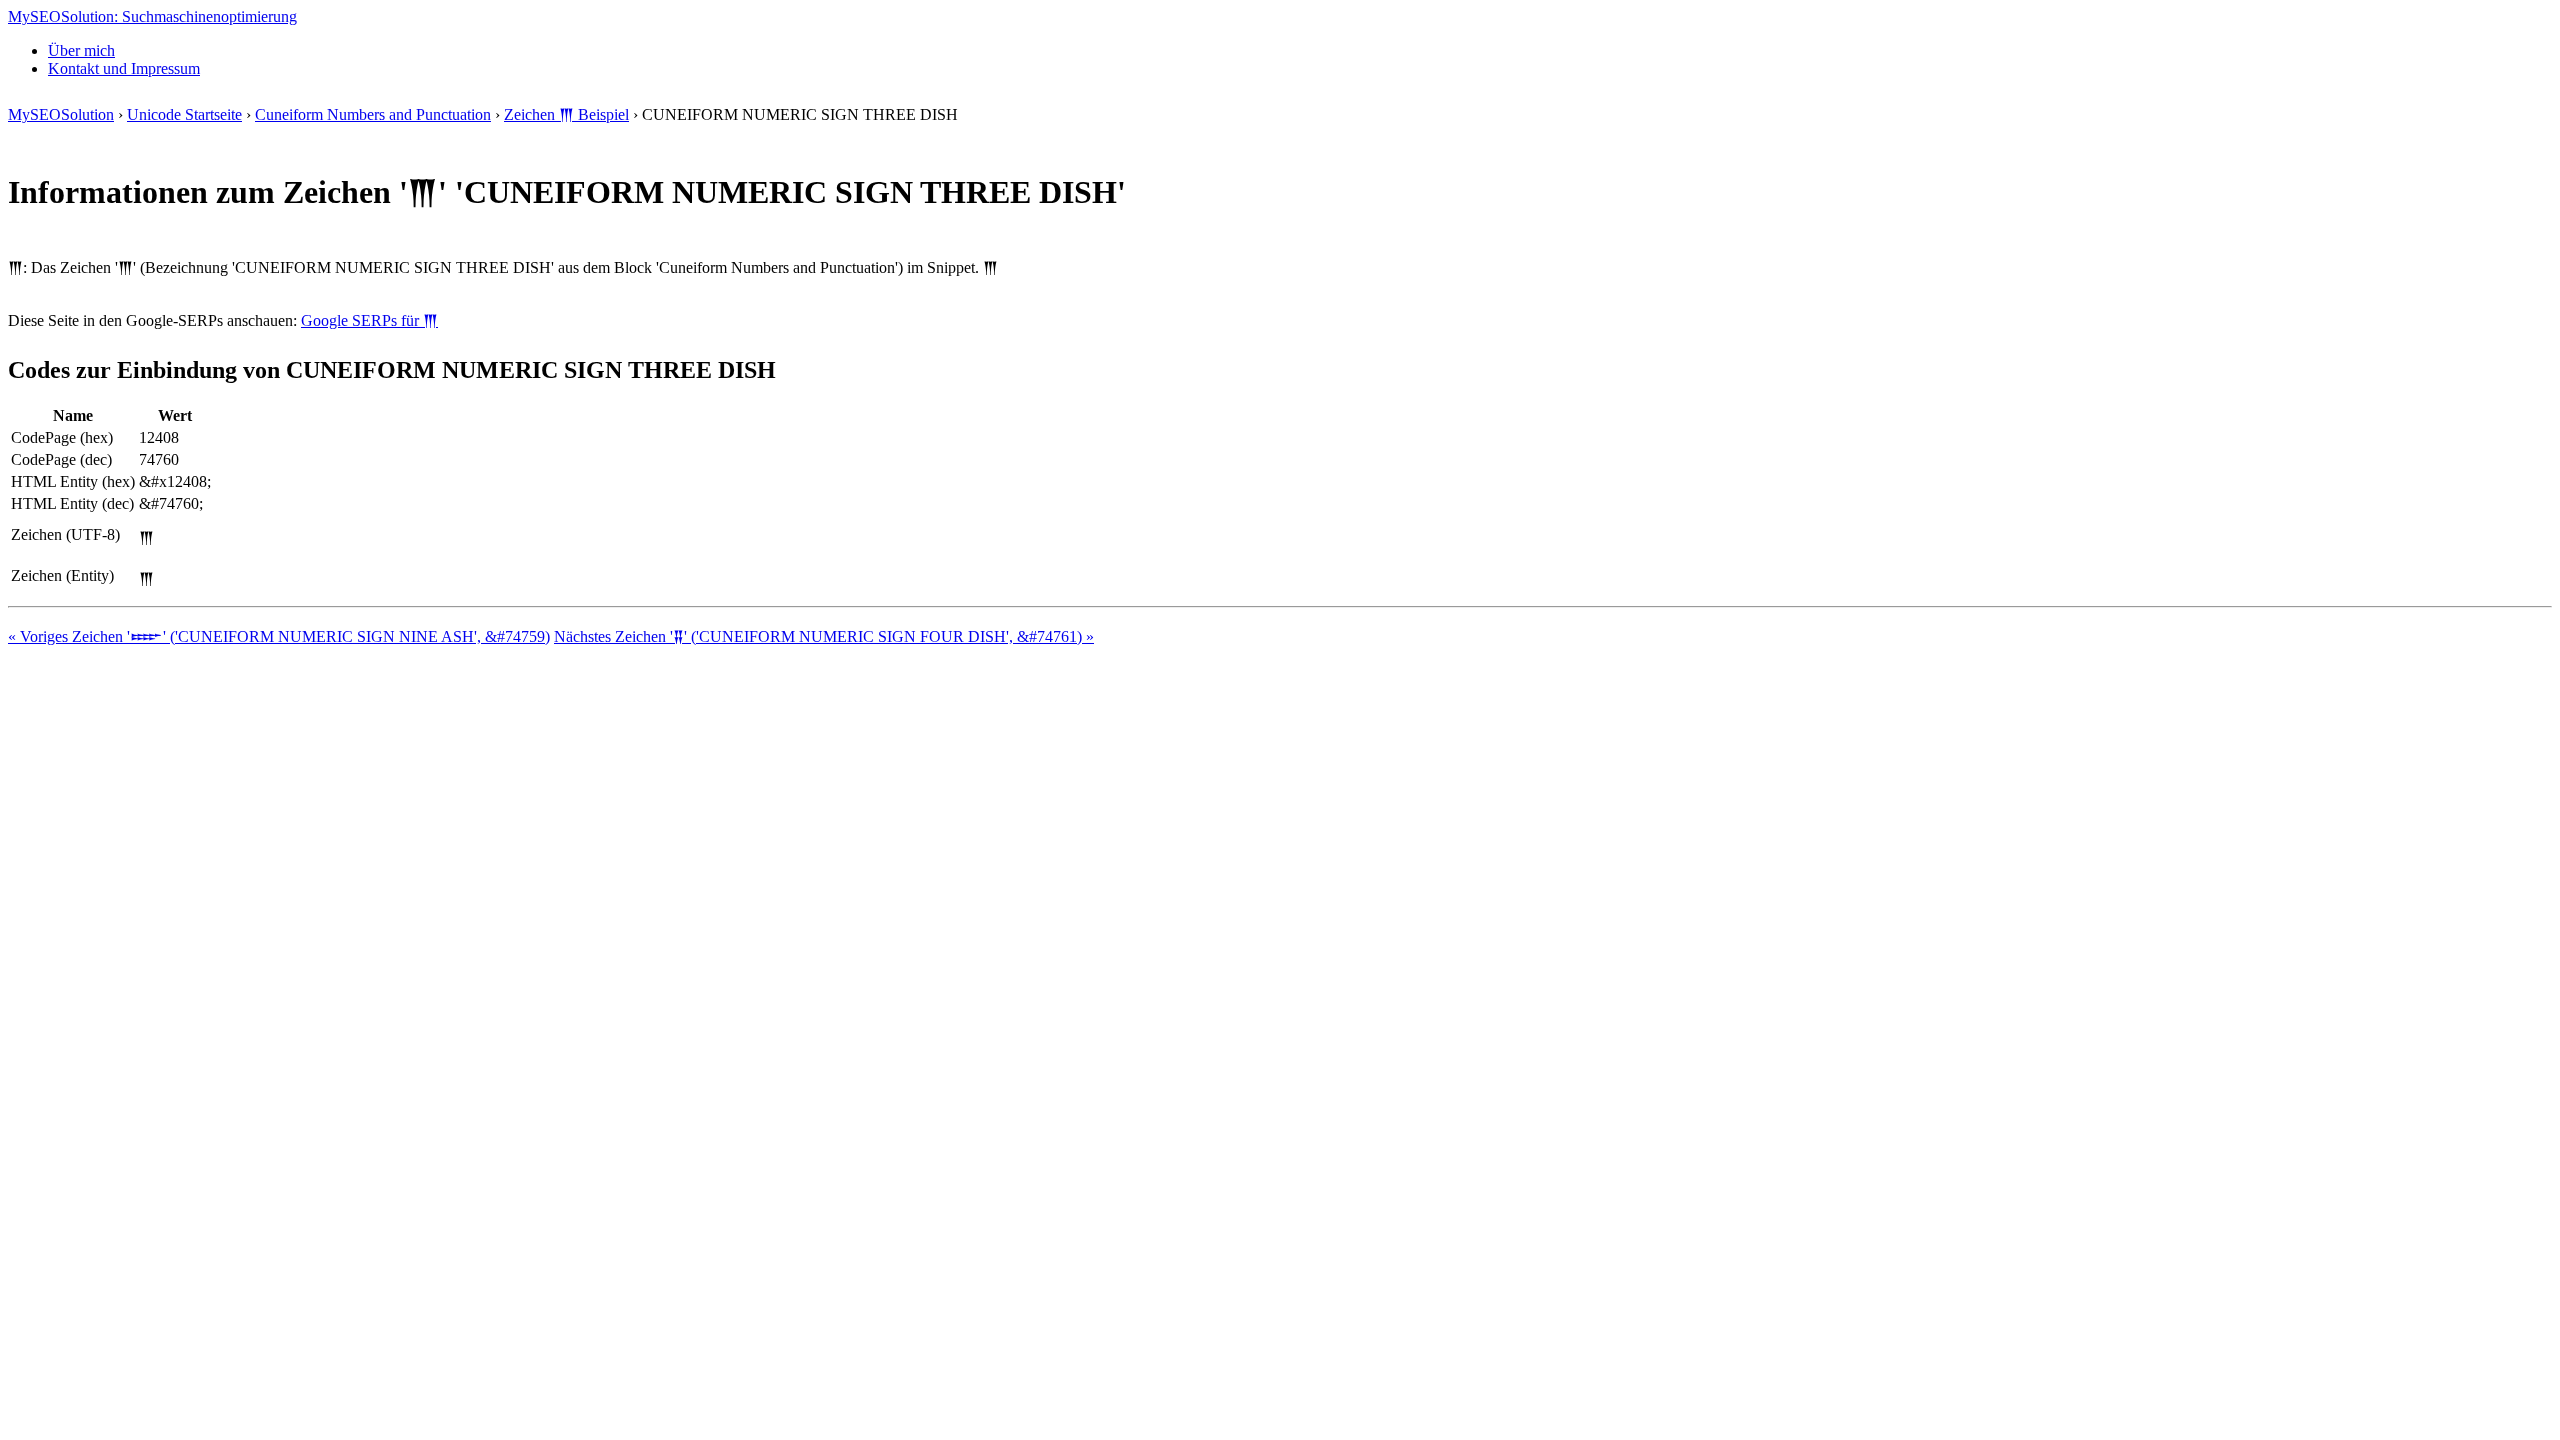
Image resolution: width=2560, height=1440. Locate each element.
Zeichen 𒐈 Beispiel (566, 114)
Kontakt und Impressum (124, 68)
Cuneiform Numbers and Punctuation (373, 114)
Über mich (81, 50)
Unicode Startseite (184, 114)
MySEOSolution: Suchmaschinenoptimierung (152, 16)
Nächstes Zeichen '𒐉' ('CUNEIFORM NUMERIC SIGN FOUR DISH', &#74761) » (824, 636)
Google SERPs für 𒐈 (369, 320)
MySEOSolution (61, 114)
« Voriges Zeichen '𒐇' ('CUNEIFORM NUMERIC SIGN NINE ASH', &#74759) (279, 636)
